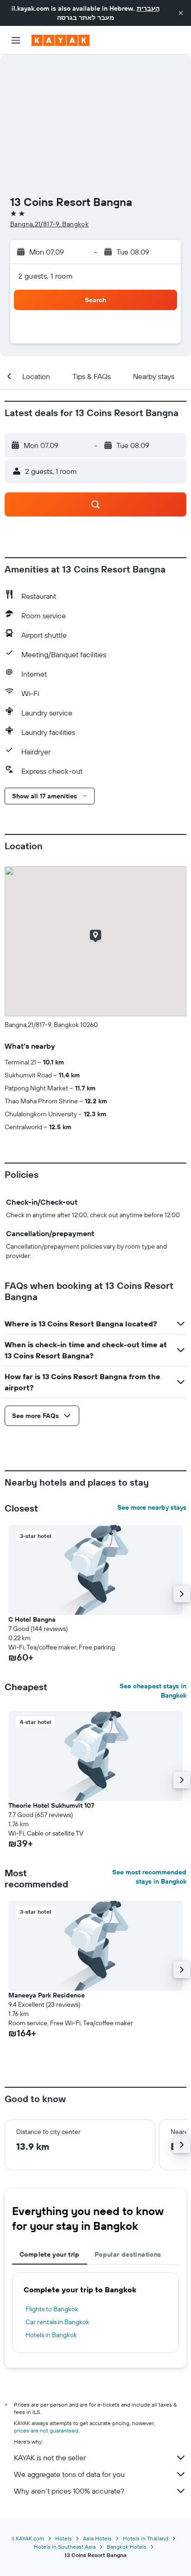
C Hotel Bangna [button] (32, 1619)
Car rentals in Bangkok (57, 2322)
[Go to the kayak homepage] (60, 40)
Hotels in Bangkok (51, 2335)
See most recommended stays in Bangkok (149, 1877)
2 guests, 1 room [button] (45, 276)
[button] (181, 13)
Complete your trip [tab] (50, 2254)
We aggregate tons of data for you (69, 2474)
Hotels (64, 2538)
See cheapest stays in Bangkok (153, 1691)
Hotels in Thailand (146, 2538)
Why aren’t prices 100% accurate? (69, 2491)
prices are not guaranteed (46, 2430)
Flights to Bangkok (52, 2309)
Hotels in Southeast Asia (65, 2547)
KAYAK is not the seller (50, 2458)
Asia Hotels (97, 2538)
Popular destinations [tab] (128, 2254)
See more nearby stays (152, 1507)
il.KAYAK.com (28, 2538)
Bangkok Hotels (127, 2547)
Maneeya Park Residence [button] (47, 1995)
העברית (148, 8)
